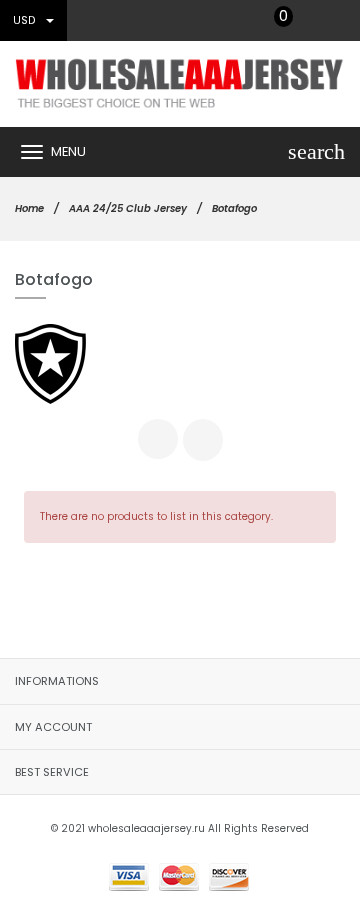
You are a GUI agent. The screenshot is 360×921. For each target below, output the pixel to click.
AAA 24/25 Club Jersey (128, 208)
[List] (203, 440)
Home (29, 208)
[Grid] (158, 439)
